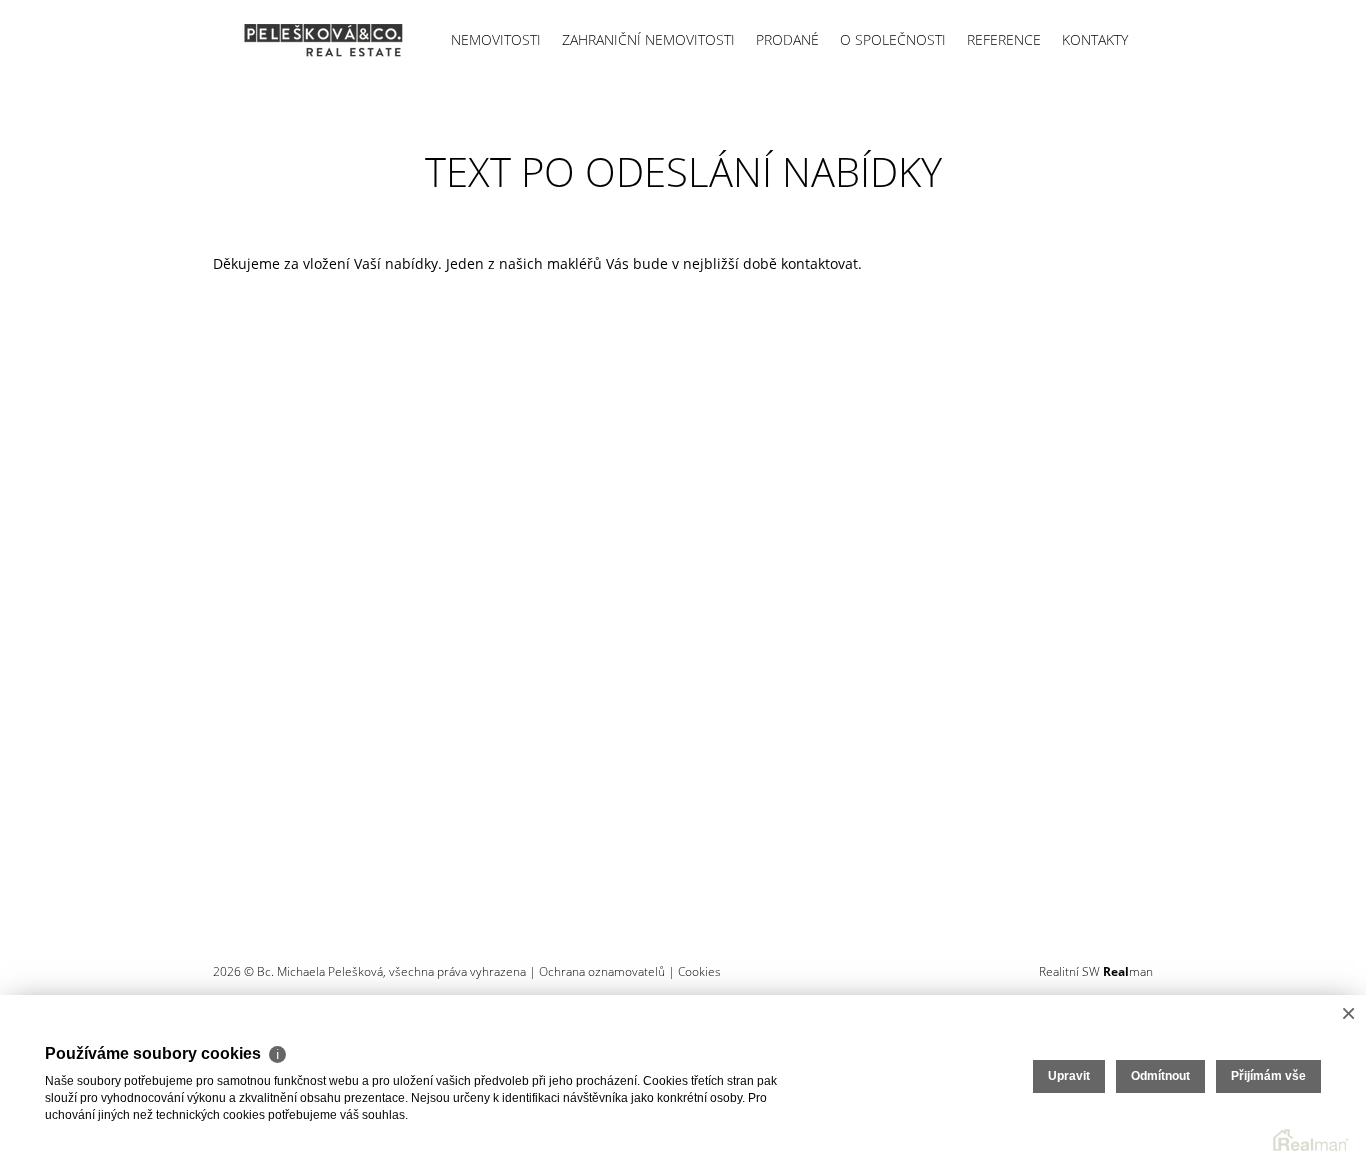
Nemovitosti (496, 39)
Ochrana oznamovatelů (602, 971)
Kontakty (1095, 39)
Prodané (787, 39)
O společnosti (893, 39)
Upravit (1069, 1076)
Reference (1004, 39)
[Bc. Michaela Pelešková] (308, 40)
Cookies (699, 971)
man (1128, 971)
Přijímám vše (1268, 1076)
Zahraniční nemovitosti (648, 39)
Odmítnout (1160, 1076)
